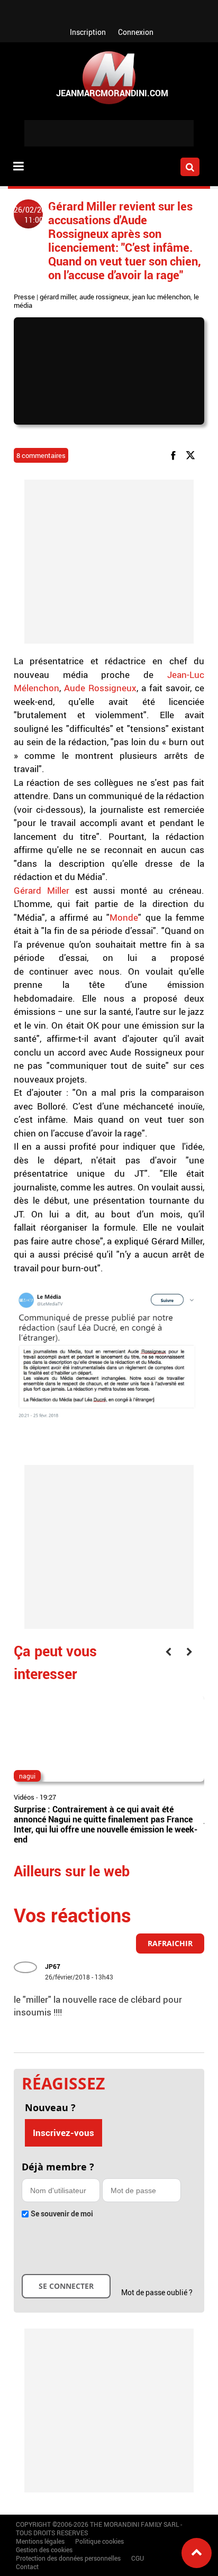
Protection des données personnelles (68, 2558)
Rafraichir (170, 1943)
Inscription (88, 32)
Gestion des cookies (44, 2550)
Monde (124, 917)
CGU (138, 2558)
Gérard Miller (44, 890)
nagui (27, 1776)
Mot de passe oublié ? (157, 2292)
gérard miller (58, 297)
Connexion (136, 32)
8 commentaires (41, 455)
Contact (27, 2566)
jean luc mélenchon (161, 297)
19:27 (48, 1797)
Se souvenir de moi (62, 2213)
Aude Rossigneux (100, 688)
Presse (24, 297)
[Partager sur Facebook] (175, 455)
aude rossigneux (104, 297)
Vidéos (24, 1797)
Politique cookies (99, 2541)
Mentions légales (40, 2541)
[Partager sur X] (192, 455)
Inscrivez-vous (63, 2133)
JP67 (53, 1966)
